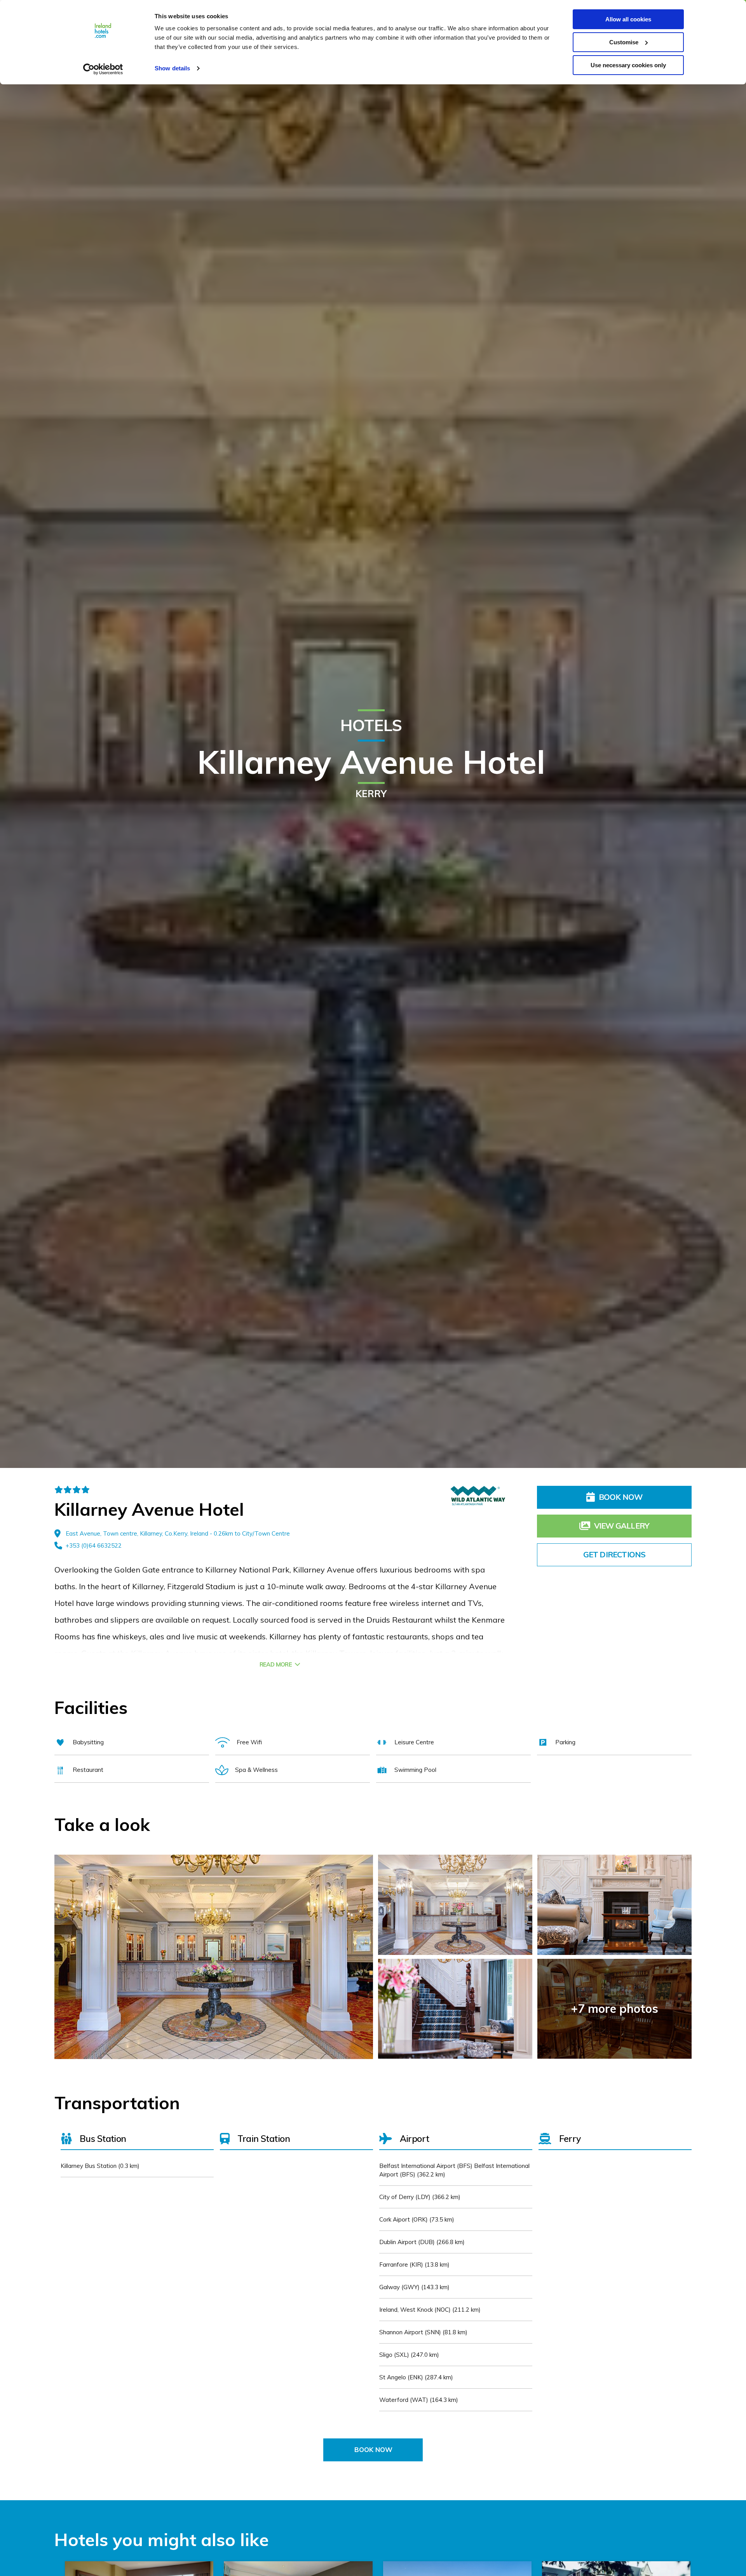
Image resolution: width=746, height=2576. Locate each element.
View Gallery (622, 1526)
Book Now (621, 1497)
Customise (624, 42)
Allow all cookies (628, 19)
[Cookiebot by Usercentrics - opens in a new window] (103, 69)
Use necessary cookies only (628, 65)
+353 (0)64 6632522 (94, 1545)
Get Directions (614, 1554)
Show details (172, 68)
